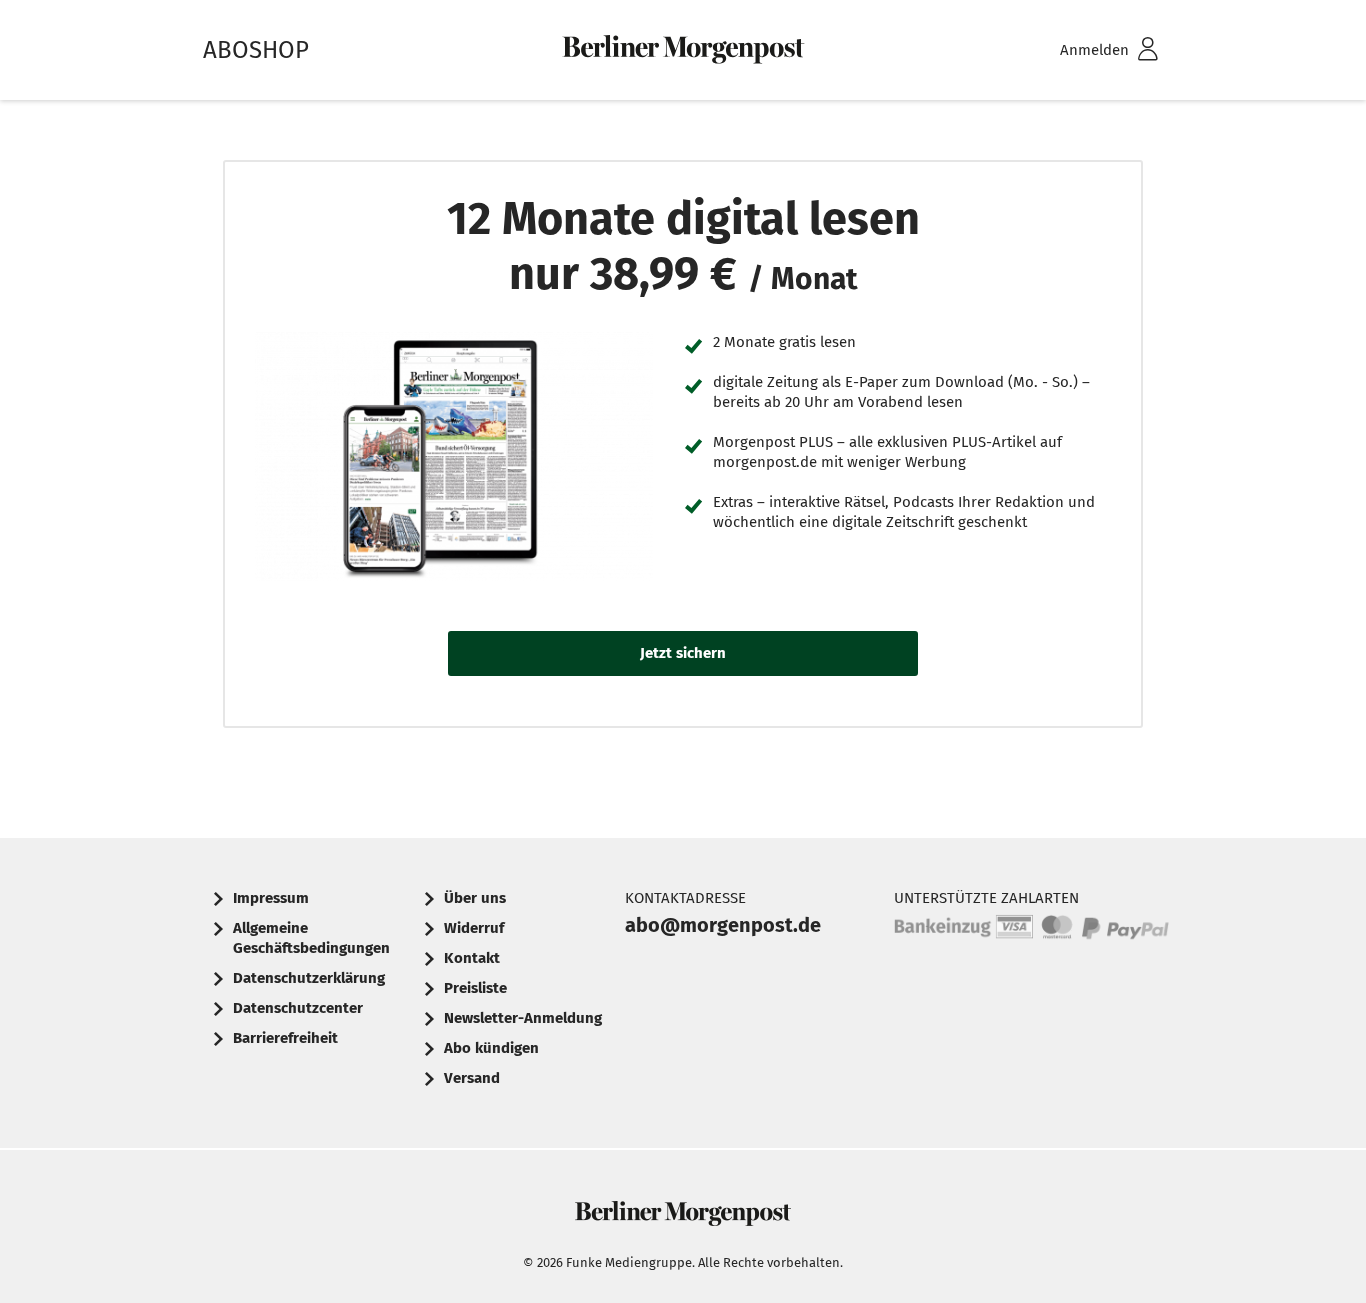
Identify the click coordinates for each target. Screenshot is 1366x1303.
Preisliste (475, 988)
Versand (472, 1078)
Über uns (475, 898)
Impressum (271, 898)
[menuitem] (1083, 50)
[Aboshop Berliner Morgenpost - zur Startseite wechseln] (683, 50)
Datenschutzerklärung (309, 978)
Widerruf (474, 928)
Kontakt (472, 958)
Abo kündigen (491, 1048)
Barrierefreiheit (285, 1038)
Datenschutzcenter (298, 1008)
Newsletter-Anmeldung (523, 1018)
